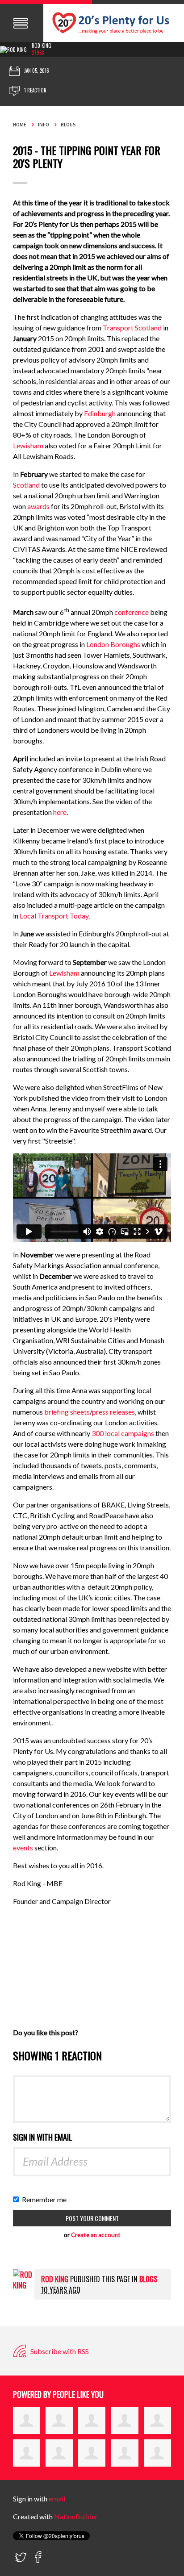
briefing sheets (67, 1412)
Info (44, 125)
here (60, 812)
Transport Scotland (132, 328)
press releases (113, 1412)
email (57, 2499)
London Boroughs (113, 644)
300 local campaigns (123, 1433)
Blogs (68, 125)
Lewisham (28, 445)
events (24, 1847)
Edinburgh (100, 413)
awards (38, 506)
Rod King (42, 46)
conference (132, 612)
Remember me (46, 2199)
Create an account (96, 2235)
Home (20, 125)
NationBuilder (76, 2516)
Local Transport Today (54, 916)
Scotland (26, 485)
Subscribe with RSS (59, 2351)
